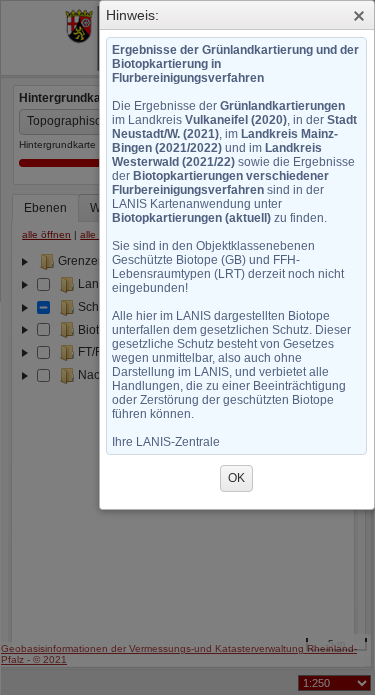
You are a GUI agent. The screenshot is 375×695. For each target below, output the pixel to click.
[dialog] (237, 269)
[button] (359, 16)
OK (236, 478)
